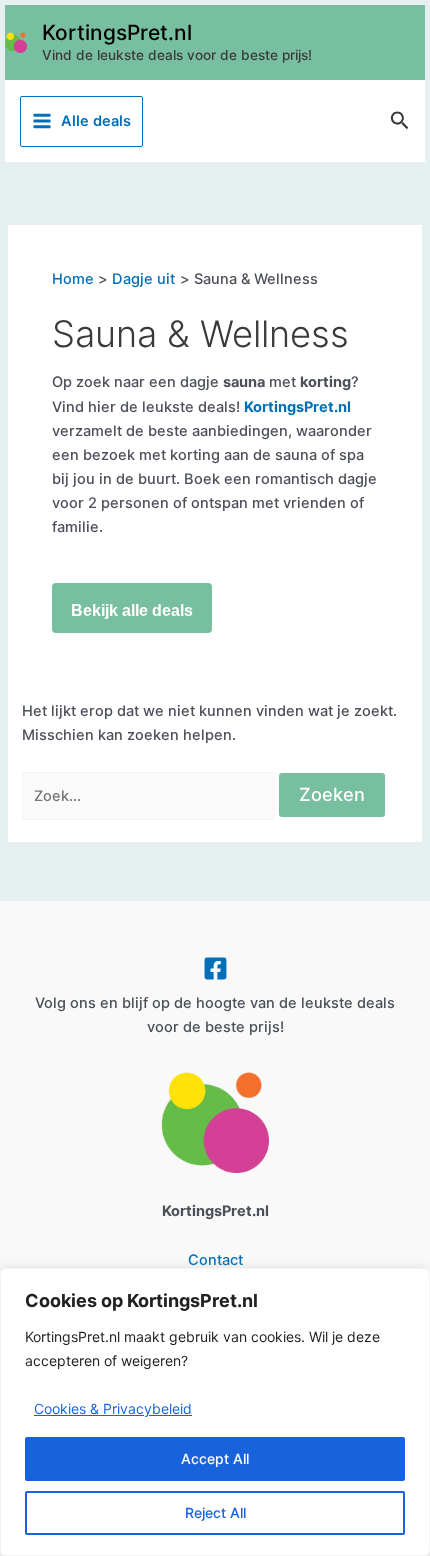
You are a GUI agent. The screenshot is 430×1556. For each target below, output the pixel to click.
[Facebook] (215, 968)
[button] (400, 121)
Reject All (215, 1512)
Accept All (215, 1458)
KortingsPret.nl (117, 32)
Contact (215, 1260)
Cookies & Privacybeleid (113, 1408)
